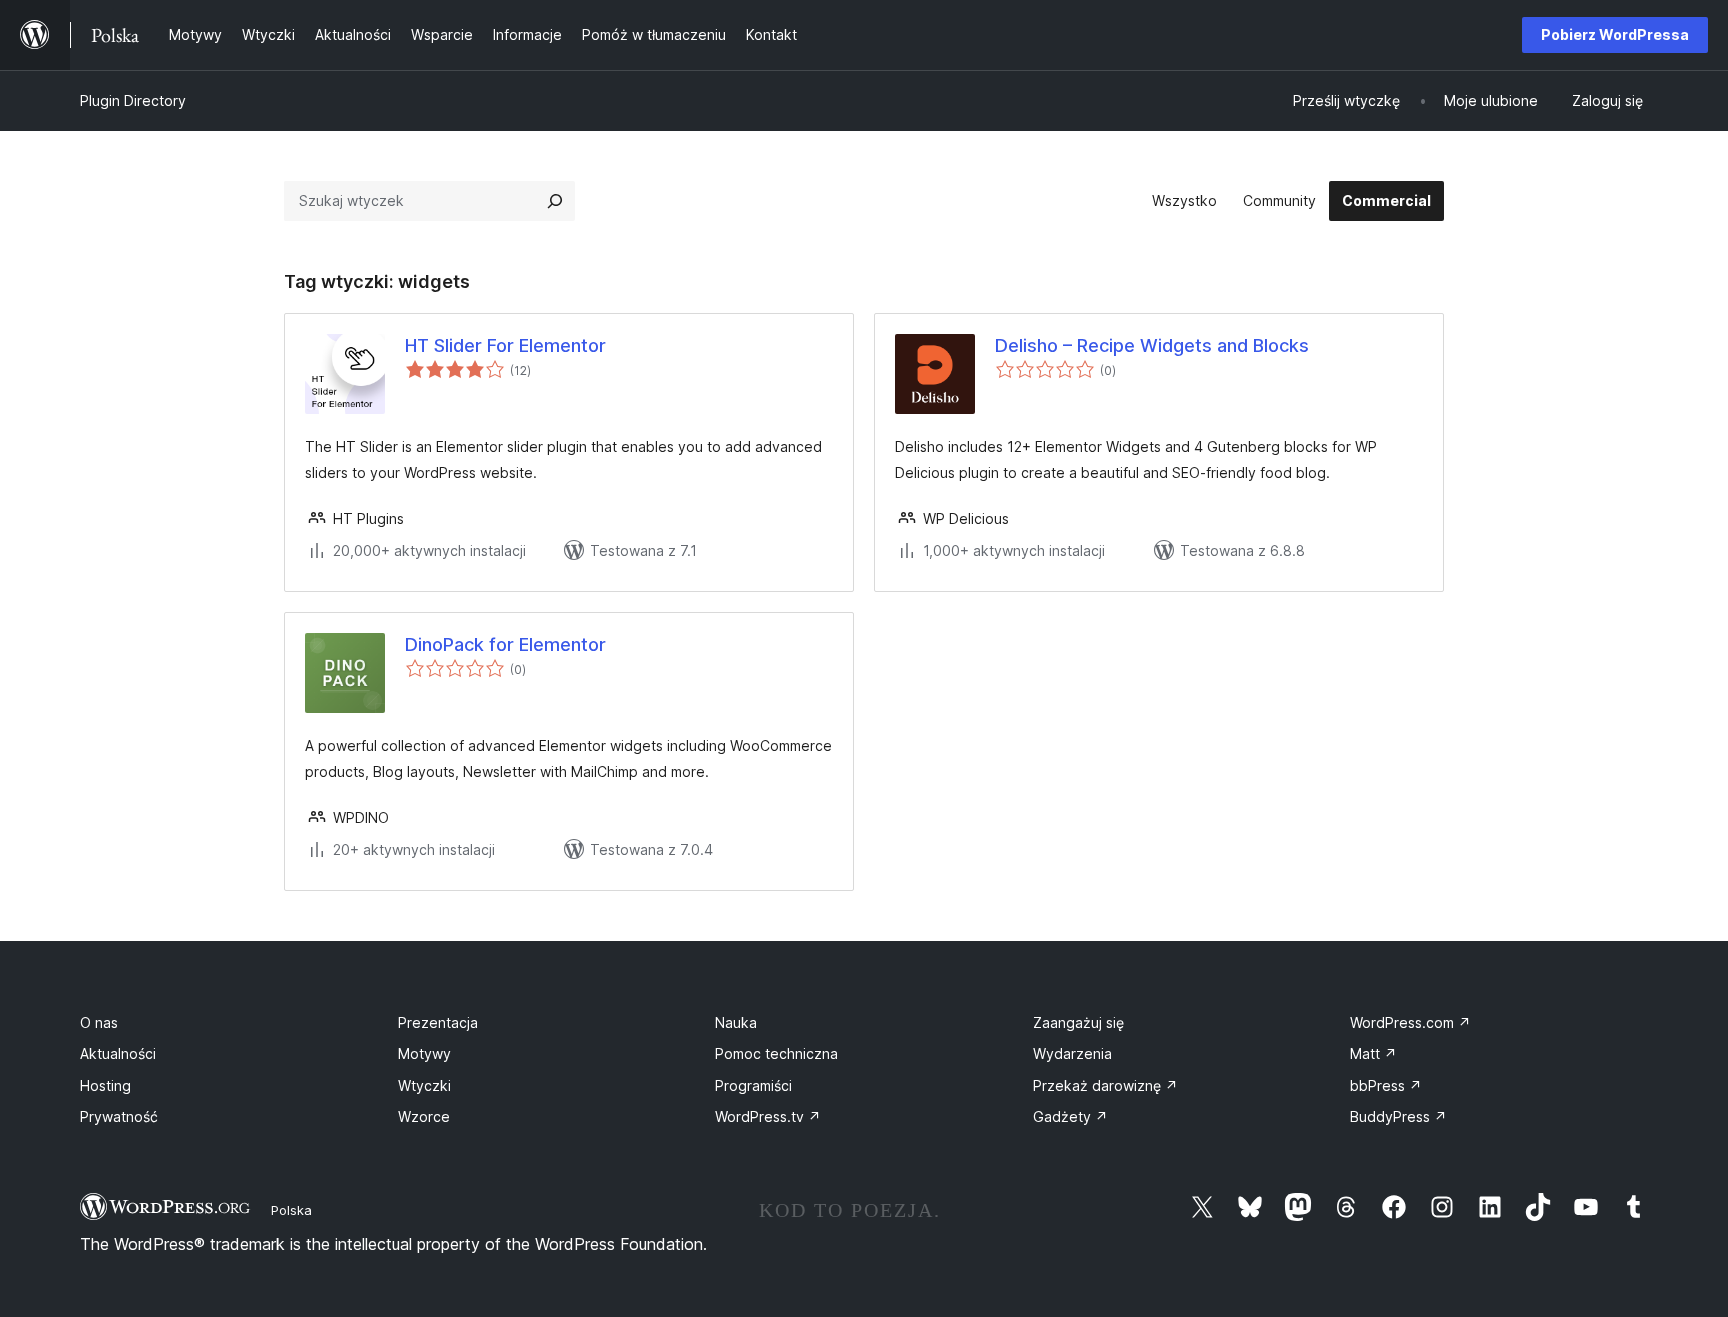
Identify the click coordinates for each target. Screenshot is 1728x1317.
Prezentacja (438, 1022)
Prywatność (119, 1116)
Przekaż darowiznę (1105, 1085)
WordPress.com (1410, 1022)
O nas (99, 1022)
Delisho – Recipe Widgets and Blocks (1152, 345)
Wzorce (424, 1116)
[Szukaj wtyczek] (555, 201)
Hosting (105, 1085)
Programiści (753, 1085)
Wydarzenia (1072, 1053)
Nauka (736, 1022)
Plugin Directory (133, 100)
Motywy (424, 1053)
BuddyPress (1398, 1116)
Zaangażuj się (1078, 1022)
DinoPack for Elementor (505, 644)
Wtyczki (424, 1085)
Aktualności (118, 1053)
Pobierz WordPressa (1615, 34)
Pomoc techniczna (776, 1053)
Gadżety (1070, 1116)
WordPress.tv (768, 1116)
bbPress (1386, 1085)
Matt (1373, 1053)
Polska (291, 1210)
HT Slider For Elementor (505, 345)
